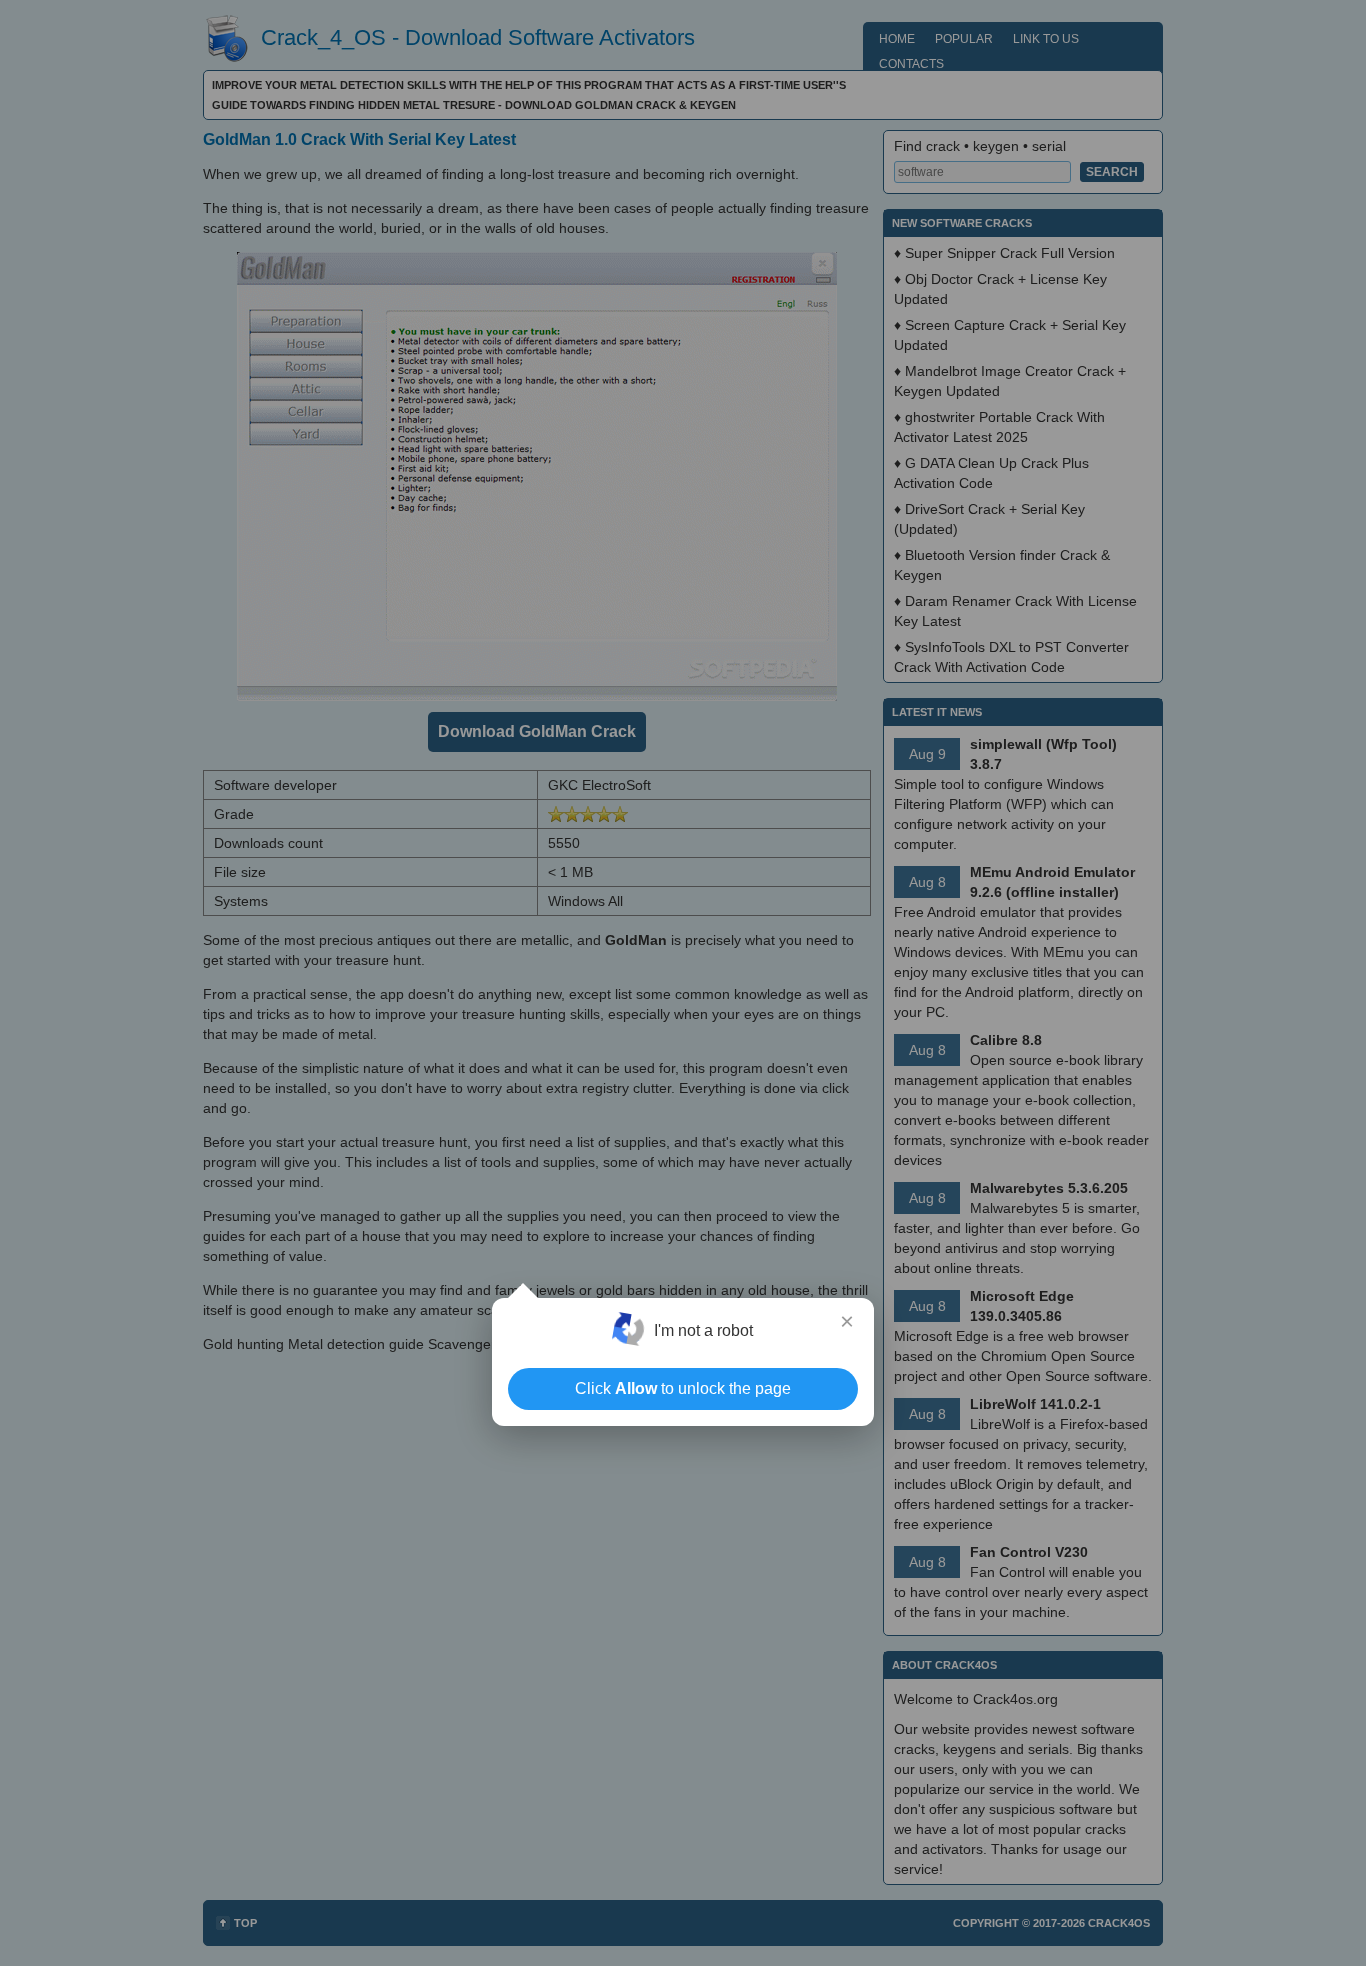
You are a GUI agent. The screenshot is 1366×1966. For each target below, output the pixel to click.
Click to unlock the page (683, 1388)
